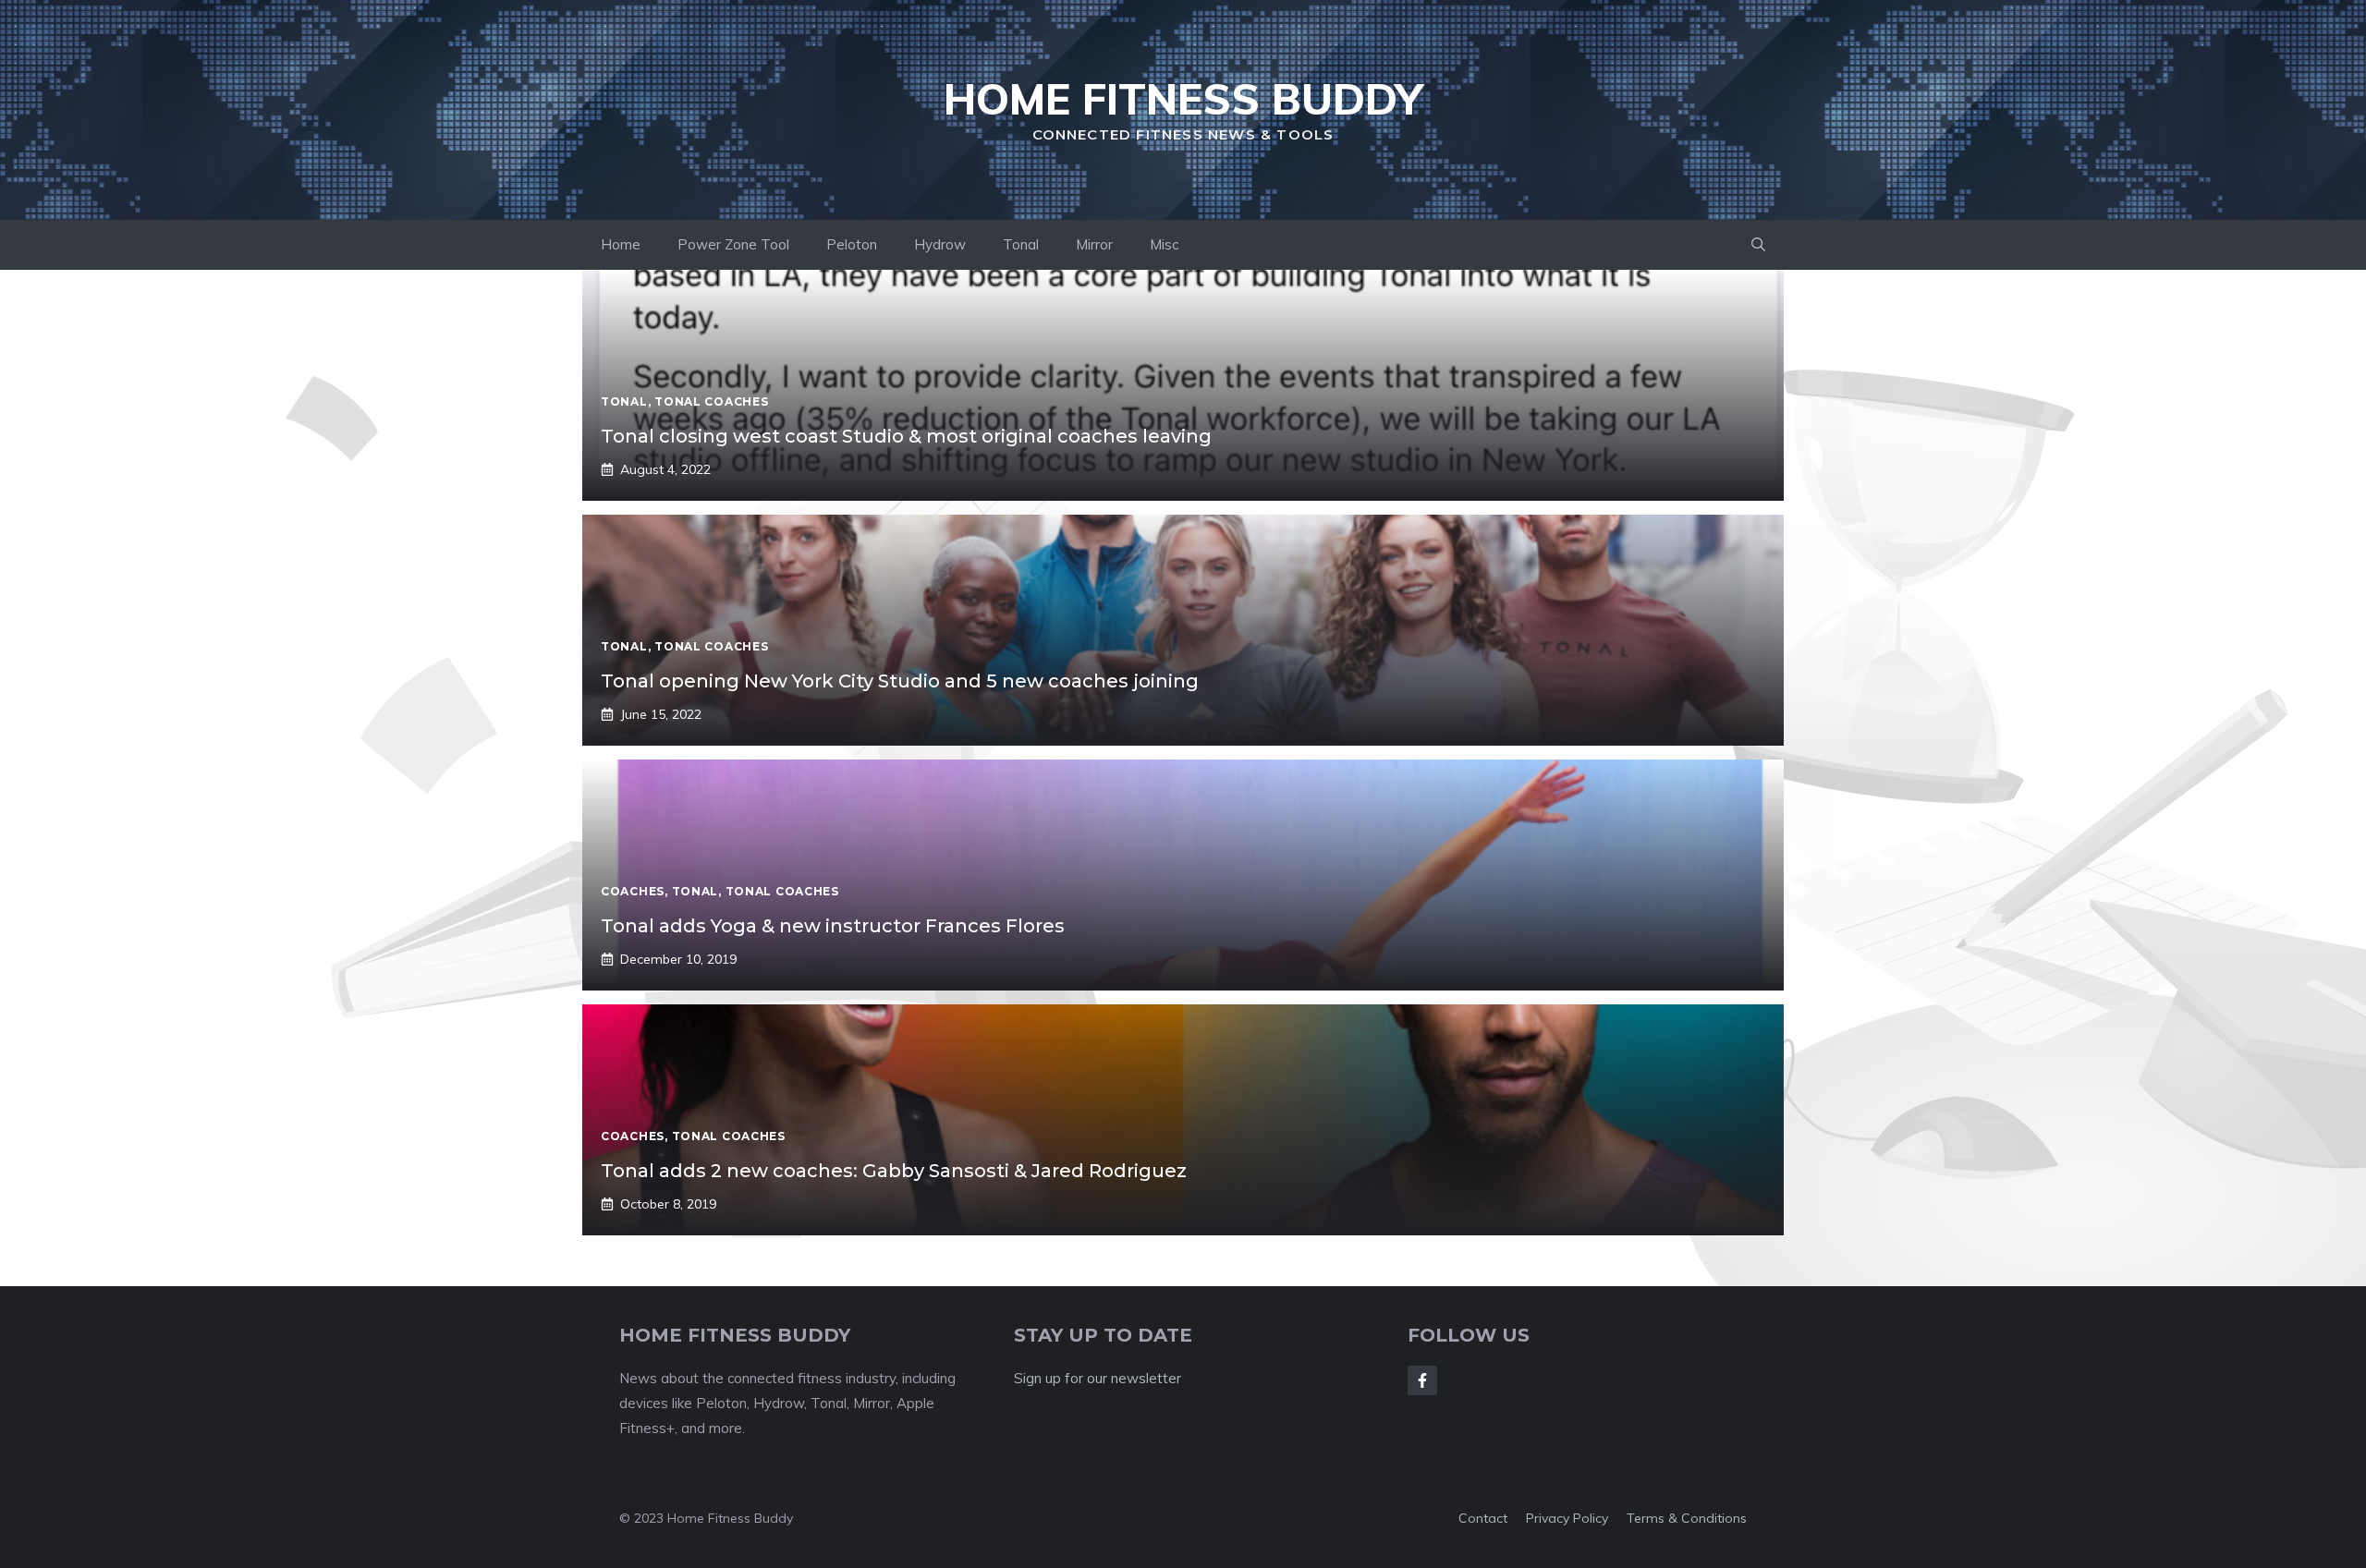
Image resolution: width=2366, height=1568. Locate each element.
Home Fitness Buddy (1183, 99)
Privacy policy (1567, 1518)
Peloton (852, 244)
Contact (1483, 1518)
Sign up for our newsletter (1098, 1378)
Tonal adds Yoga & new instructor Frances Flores (833, 926)
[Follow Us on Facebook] (1422, 1380)
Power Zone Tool (733, 244)
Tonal (1021, 244)
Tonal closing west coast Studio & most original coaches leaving (906, 436)
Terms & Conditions (1687, 1518)
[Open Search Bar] (1758, 245)
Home (621, 244)
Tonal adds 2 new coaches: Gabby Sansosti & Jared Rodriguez (894, 1171)
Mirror (1094, 244)
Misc (1164, 244)
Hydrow (940, 244)
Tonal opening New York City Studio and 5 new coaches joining (900, 681)
